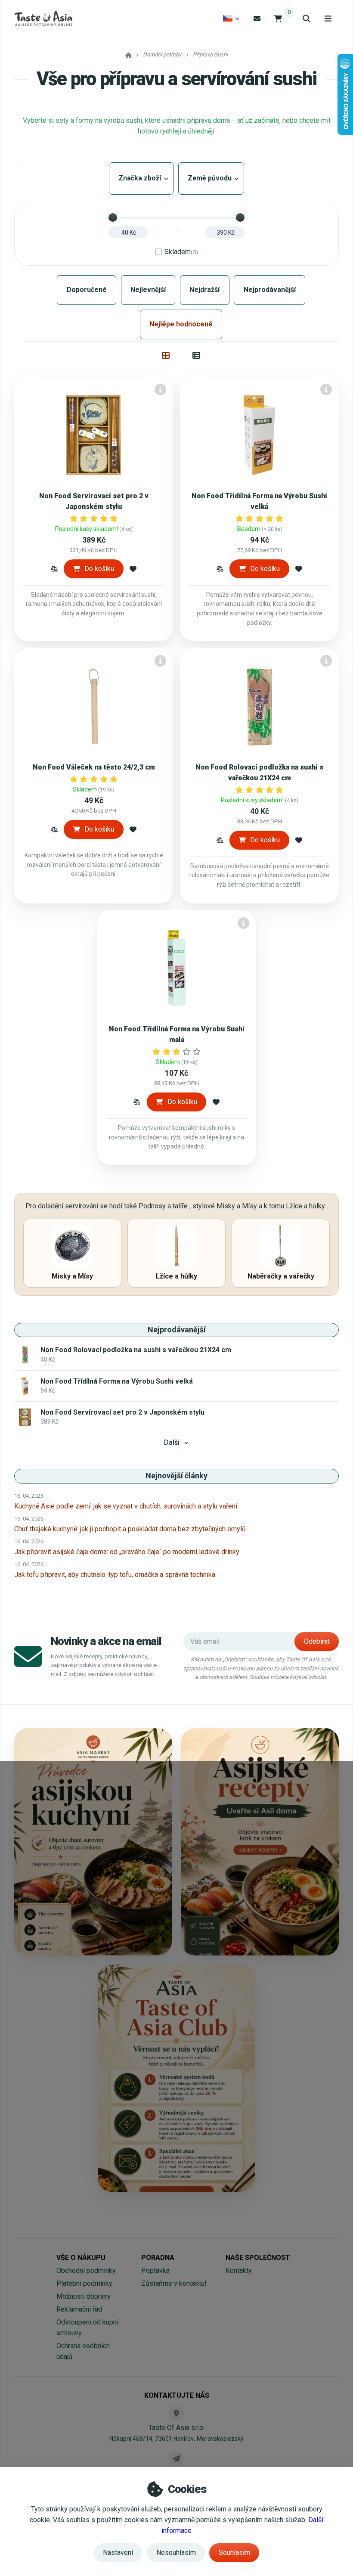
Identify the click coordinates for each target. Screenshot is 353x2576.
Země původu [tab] (211, 178)
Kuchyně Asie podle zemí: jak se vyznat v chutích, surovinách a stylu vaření (126, 1506)
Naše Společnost (258, 2258)
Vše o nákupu (81, 2258)
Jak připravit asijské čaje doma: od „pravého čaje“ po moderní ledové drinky (127, 1552)
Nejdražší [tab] (204, 290)
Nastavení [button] (118, 2553)
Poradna (158, 2258)
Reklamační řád (79, 2309)
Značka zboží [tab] (141, 178)
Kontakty (239, 2270)
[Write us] (176, 2458)
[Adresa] (176, 2413)
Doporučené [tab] (87, 290)
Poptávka (155, 2270)
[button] (54, 569)
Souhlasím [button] (234, 2553)
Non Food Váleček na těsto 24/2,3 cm (94, 767)
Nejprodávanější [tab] (270, 290)
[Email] (257, 18)
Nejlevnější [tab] (148, 290)
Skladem (181, 252)
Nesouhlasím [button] (176, 2553)
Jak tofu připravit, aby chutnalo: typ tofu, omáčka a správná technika (115, 1575)
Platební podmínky (84, 2283)
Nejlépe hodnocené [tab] (181, 324)
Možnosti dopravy (84, 2296)
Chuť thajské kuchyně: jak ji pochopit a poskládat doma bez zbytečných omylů (130, 1529)
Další (172, 1442)
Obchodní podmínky (86, 2270)
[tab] (166, 355)
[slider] (113, 217)
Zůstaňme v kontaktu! (174, 2283)
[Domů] (43, 19)
